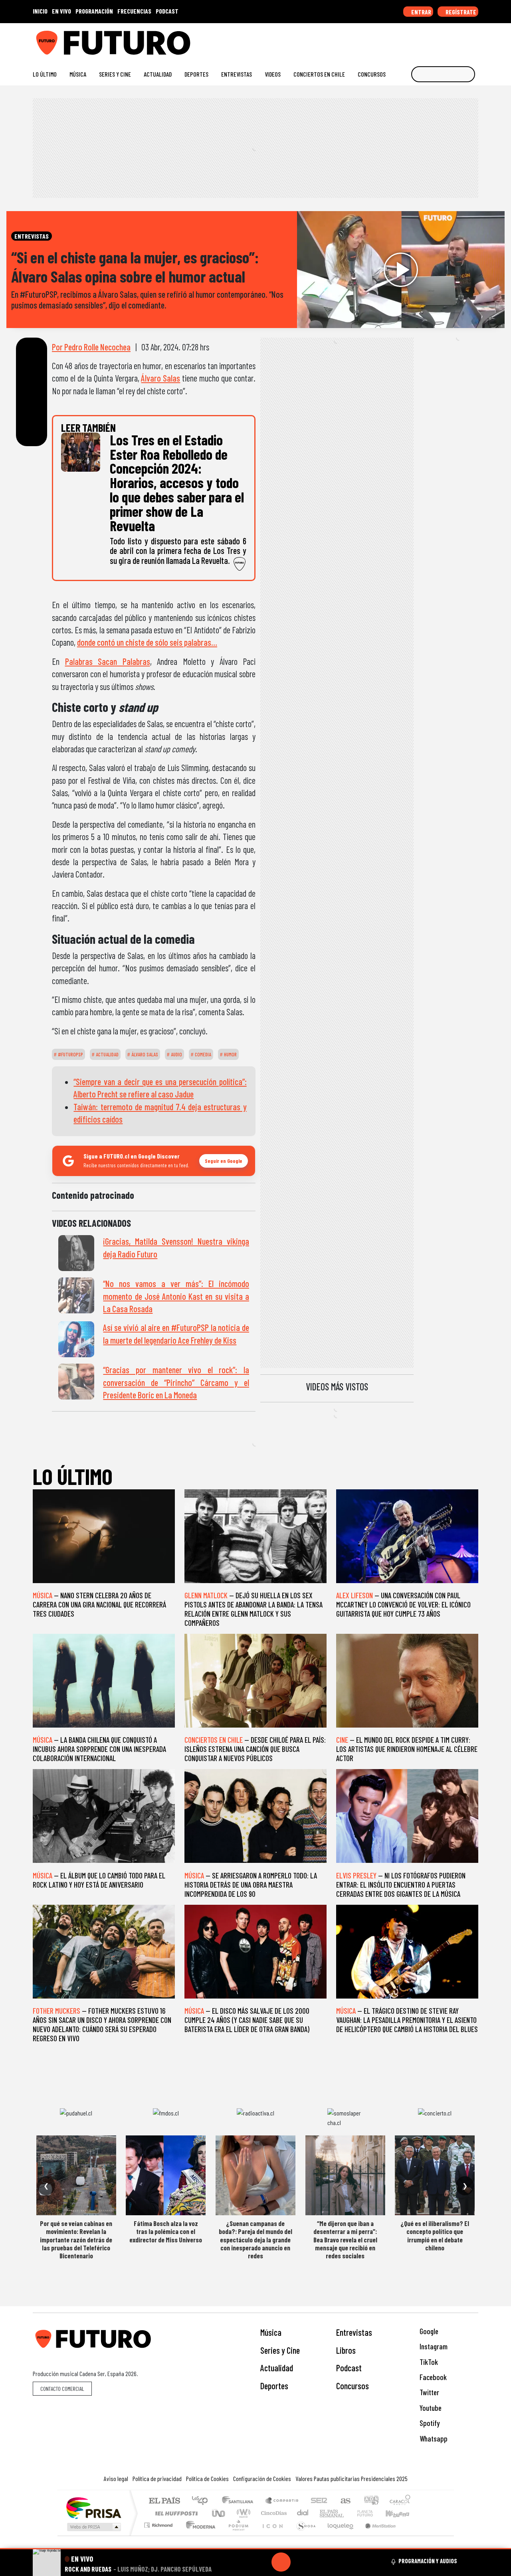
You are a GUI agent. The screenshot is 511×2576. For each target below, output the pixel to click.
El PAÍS (164, 2501)
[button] (255, 2549)
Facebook (432, 2377)
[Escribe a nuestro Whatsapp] (474, 40)
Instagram (433, 2346)
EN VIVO (61, 11)
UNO (219, 2513)
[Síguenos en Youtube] (449, 40)
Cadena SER (319, 2501)
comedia (202, 1054)
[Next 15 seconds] (300, 2562)
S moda (303, 2535)
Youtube (430, 2408)
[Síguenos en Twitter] (436, 40)
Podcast (349, 2368)
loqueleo (338, 2535)
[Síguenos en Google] (385, 40)
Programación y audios (428, 2561)
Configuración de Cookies (262, 2478)
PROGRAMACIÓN (94, 11)
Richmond (159, 2535)
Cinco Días (273, 2513)
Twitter (429, 2392)
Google (428, 2331)
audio (176, 1054)
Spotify (429, 2423)
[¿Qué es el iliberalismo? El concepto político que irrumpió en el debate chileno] (435, 2175)
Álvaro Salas (160, 378)
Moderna (199, 2535)
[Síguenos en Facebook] (423, 40)
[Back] (243, 2562)
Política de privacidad (157, 2478)
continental (303, 2513)
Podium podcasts (159, 2523)
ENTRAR (421, 12)
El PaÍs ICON (271, 2535)
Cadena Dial (372, 2513)
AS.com (344, 2501)
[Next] (319, 2562)
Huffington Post (175, 2513)
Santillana (240, 2501)
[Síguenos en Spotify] (462, 40)
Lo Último (45, 74)
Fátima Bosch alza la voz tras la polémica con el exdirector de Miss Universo (166, 2231)
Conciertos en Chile (319, 74)
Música (78, 74)
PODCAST (167, 11)
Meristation (376, 2535)
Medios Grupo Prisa (93, 2527)
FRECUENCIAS (134, 11)
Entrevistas (237, 74)
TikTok (428, 2362)
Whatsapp (433, 2439)
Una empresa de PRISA (93, 2508)
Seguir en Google (224, 1161)
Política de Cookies (207, 2478)
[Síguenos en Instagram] (398, 40)
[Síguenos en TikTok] (411, 40)
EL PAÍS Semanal (325, 2513)
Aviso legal (116, 2478)
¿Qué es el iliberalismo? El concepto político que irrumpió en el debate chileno (435, 2235)
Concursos (372, 74)
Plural (236, 2535)
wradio (242, 2513)
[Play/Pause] (281, 2562)
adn (371, 2501)
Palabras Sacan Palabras (108, 661)
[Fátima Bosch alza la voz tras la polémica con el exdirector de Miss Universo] (166, 2175)
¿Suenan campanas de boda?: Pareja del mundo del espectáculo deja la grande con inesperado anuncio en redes (255, 2240)
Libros (346, 2350)
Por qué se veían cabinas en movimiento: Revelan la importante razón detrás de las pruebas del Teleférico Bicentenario (76, 2240)
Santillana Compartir (282, 2501)
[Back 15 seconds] (262, 2562)
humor (230, 1054)
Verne (348, 2513)
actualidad (107, 1054)
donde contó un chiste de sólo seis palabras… (147, 642)
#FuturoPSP (70, 1054)
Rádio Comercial (412, 2535)
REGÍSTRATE (460, 12)
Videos (273, 74)
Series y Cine (115, 74)
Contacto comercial (62, 2389)
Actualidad (158, 74)
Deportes (196, 74)
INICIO (40, 11)
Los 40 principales (203, 2501)
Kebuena (401, 2513)
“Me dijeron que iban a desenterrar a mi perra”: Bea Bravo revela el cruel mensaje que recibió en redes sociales (345, 2240)
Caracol (400, 2501)
